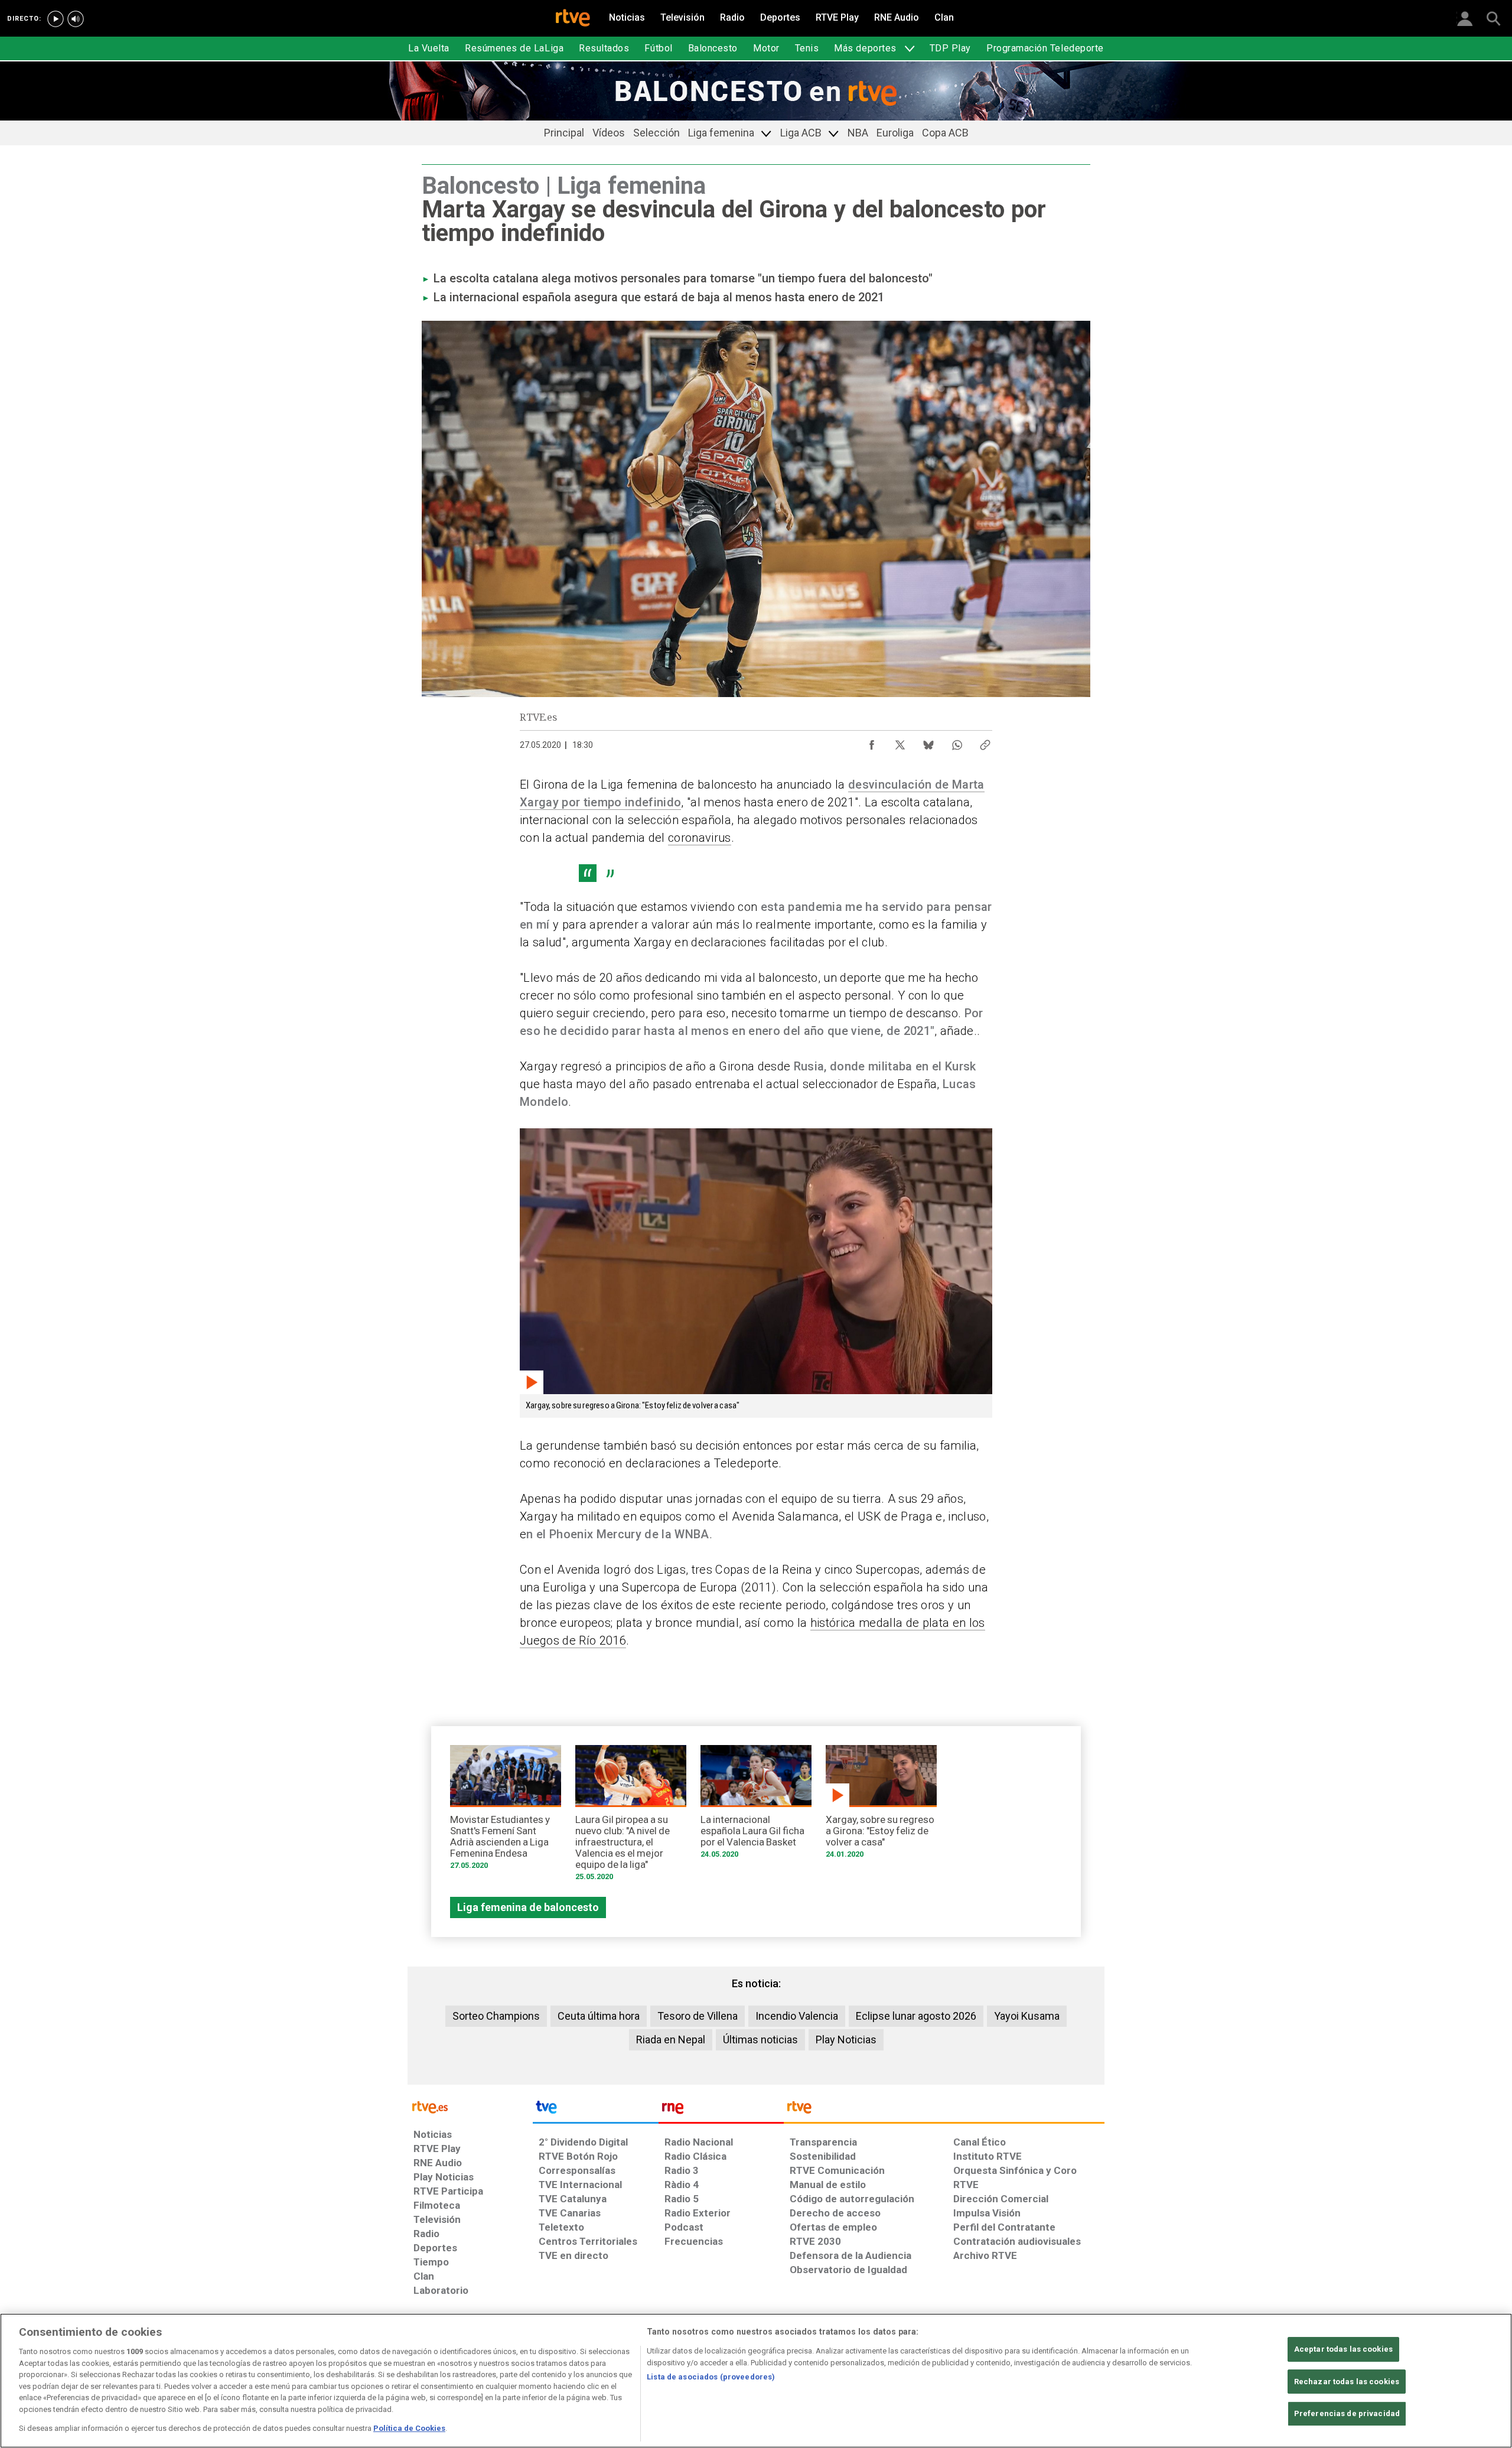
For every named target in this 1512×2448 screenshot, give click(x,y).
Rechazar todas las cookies (1347, 2382)
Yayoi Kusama (1027, 2016)
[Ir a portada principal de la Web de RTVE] (470, 2106)
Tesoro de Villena (698, 2016)
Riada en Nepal (671, 2040)
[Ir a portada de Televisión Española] (595, 2110)
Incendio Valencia (797, 2016)
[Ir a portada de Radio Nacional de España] (721, 2110)
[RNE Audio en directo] (76, 19)
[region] (756, 2381)
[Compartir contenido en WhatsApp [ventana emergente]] (957, 742)
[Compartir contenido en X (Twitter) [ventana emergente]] (900, 742)
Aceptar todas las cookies (1343, 2349)
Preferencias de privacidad (1347, 2414)
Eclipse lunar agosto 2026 (916, 2016)
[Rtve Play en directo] (56, 19)
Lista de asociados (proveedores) (711, 2377)
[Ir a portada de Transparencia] (944, 2110)
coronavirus (700, 838)
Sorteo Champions (496, 2016)
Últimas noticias (760, 2040)
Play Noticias (846, 2040)
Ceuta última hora (599, 2016)
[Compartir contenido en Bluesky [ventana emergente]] (928, 742)
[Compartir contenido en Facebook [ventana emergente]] (872, 742)
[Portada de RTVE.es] (573, 19)
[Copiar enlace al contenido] (985, 742)
